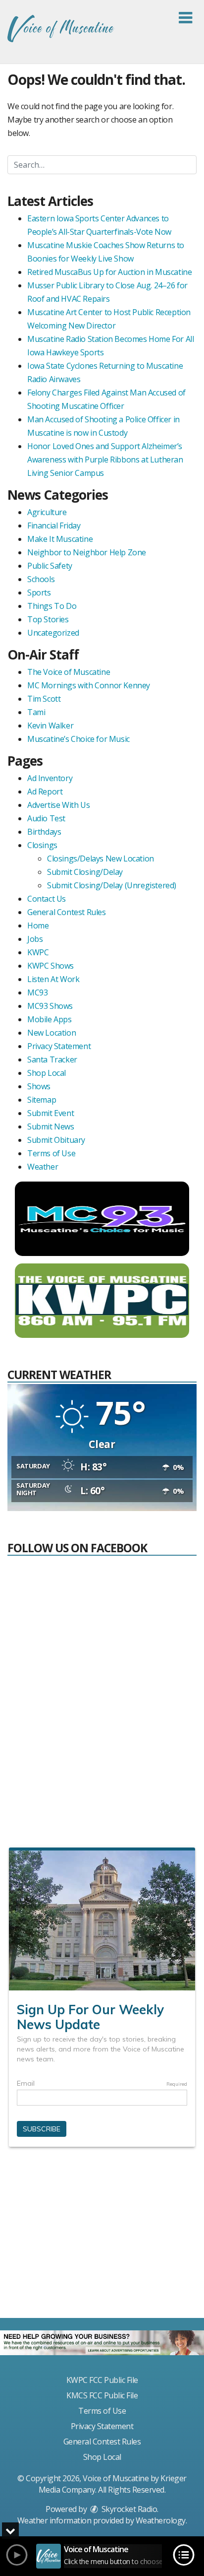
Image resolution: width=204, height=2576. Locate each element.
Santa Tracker (52, 1059)
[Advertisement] (102, 2237)
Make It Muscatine (60, 539)
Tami (36, 712)
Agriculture (47, 512)
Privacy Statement (59, 1046)
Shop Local (47, 1073)
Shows (39, 1086)
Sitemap (42, 1100)
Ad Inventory (50, 778)
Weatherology (161, 2520)
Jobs (35, 939)
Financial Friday (54, 526)
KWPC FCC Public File (102, 2380)
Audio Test (46, 818)
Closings (42, 845)
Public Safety (50, 566)
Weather (43, 1167)
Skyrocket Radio (128, 2509)
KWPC (38, 952)
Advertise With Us (58, 805)
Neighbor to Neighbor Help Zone (87, 552)
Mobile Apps (50, 1019)
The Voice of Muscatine (69, 672)
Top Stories (48, 619)
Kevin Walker (50, 726)
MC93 (37, 992)
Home (38, 925)
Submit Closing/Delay (85, 872)
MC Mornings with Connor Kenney (89, 685)
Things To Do (52, 606)
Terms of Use (51, 1153)
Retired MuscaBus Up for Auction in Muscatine (109, 272)
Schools (41, 579)
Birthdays (44, 832)
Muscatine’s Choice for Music (78, 739)
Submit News (51, 1126)
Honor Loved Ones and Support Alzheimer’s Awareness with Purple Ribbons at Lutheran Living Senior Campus (105, 460)
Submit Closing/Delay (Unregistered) (112, 885)
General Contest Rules (67, 912)
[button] (185, 18)
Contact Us (47, 899)
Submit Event (51, 1113)
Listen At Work (53, 979)
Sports (39, 593)
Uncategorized (53, 633)
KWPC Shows (51, 966)
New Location (51, 1033)
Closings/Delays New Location (101, 859)
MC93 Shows (50, 1006)
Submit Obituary (56, 1140)
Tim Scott (44, 699)
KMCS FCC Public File (102, 2395)
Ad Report (45, 792)
